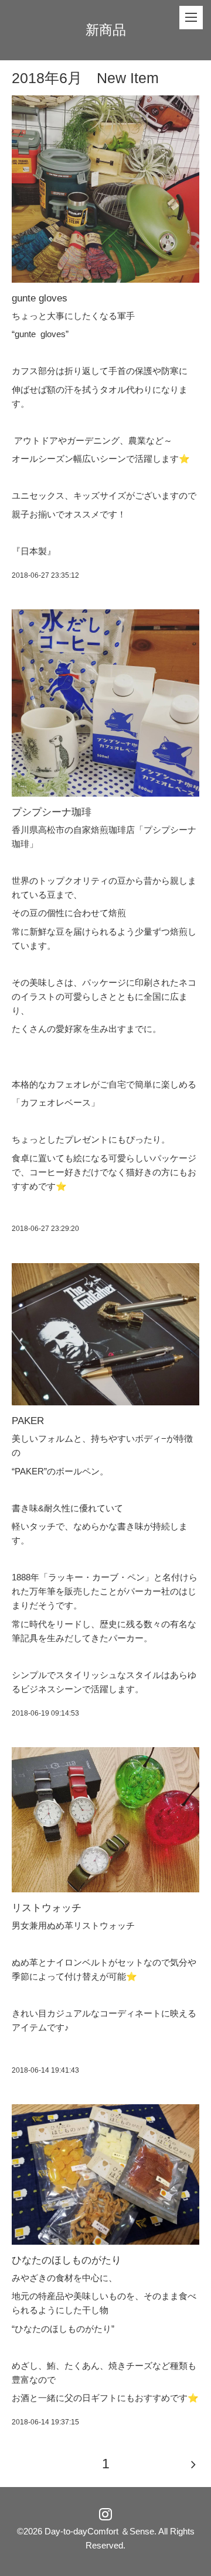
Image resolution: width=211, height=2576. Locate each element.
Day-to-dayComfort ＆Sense (99, 2531)
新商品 (106, 30)
